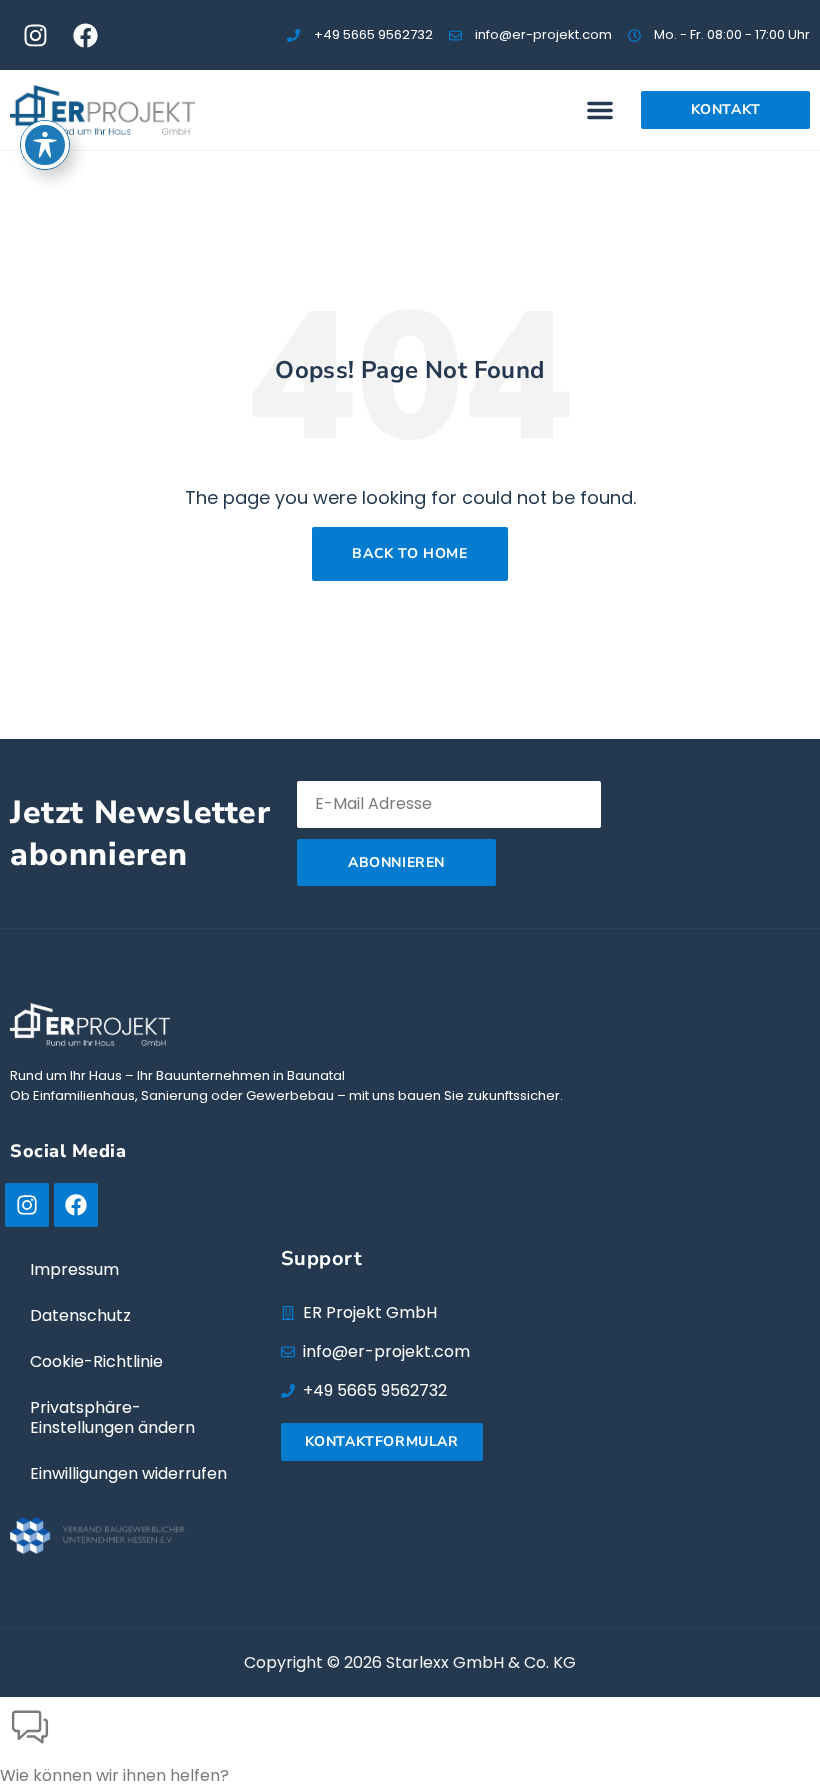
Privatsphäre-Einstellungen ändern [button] (112, 1417)
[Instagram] (35, 35)
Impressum (74, 1269)
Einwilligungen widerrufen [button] (128, 1473)
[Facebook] (85, 35)
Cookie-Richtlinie (96, 1361)
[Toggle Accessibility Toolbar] (45, 145)
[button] (600, 110)
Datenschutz (80, 1315)
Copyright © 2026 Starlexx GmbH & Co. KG (410, 1662)
